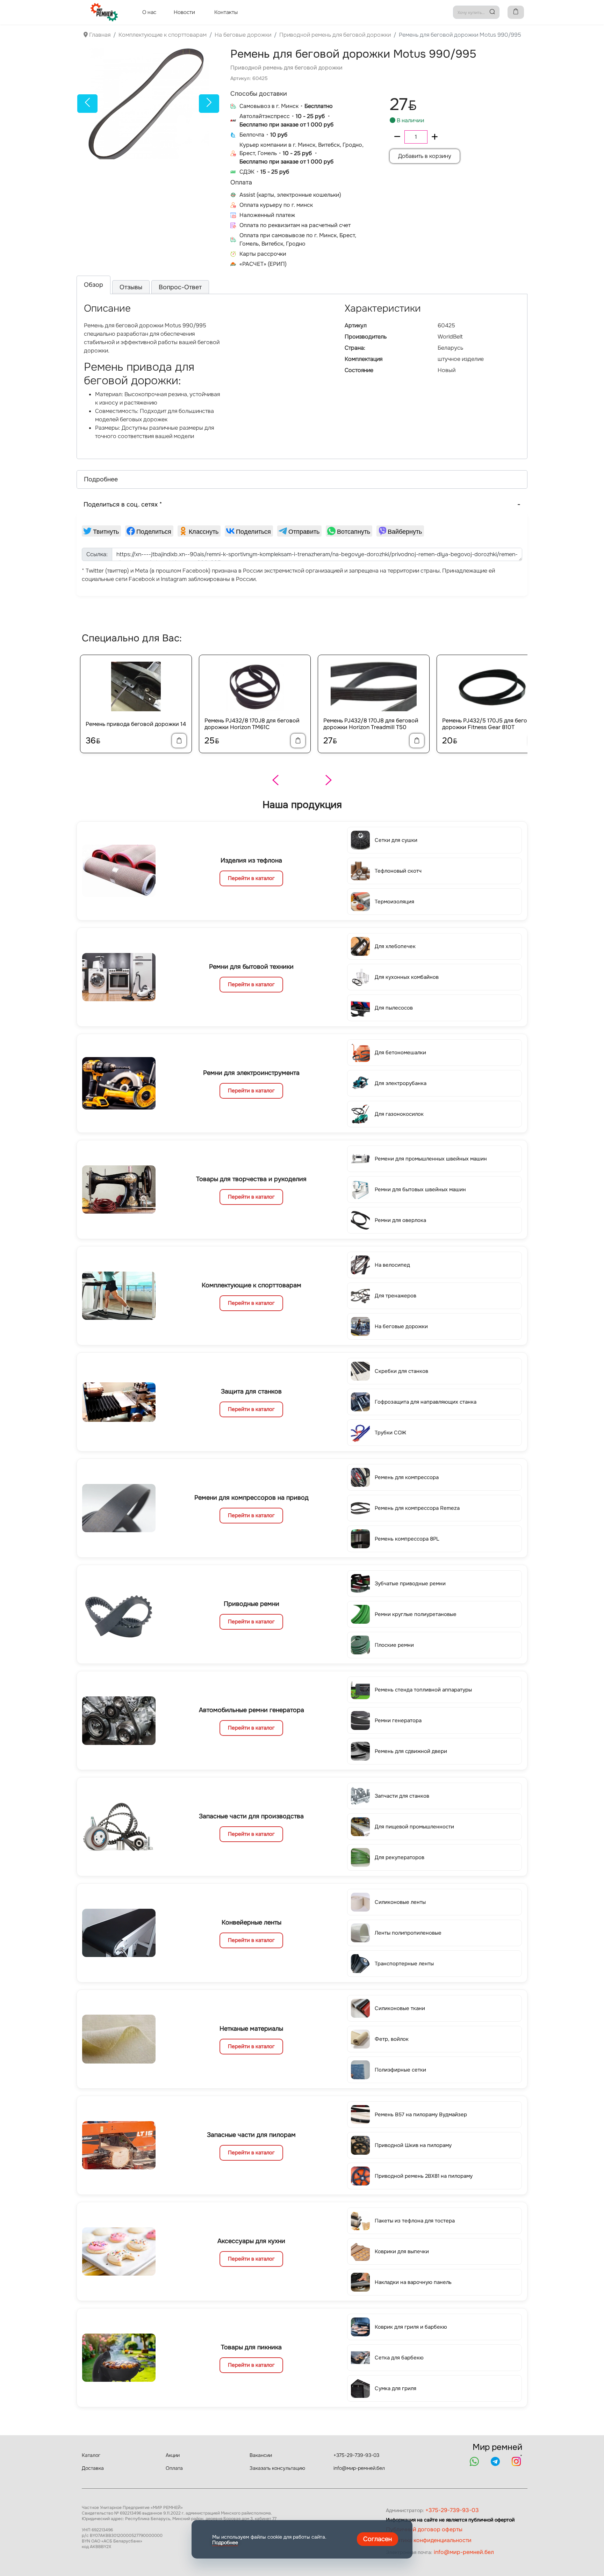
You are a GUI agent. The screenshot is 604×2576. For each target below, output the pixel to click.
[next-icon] (209, 103)
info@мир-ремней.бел (359, 2468)
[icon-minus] (397, 137)
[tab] (94, 285)
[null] (101, 531)
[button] (302, 479)
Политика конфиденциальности (429, 2540)
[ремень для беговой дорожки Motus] (148, 103)
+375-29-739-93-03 (356, 2455)
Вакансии (261, 2455)
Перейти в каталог (251, 878)
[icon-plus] (435, 137)
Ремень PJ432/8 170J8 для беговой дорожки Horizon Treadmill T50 (371, 724)
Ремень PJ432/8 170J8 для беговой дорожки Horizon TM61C (252, 724)
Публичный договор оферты (424, 2529)
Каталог (91, 2455)
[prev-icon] (87, 103)
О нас (149, 12)
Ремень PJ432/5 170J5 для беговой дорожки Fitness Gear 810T (490, 724)
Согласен (377, 2539)
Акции (173, 2455)
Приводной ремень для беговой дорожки (286, 68)
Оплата (174, 2468)
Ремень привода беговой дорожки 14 (136, 724)
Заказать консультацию (277, 2468)
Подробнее (225, 2542)
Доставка (93, 2468)
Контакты (226, 12)
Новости (184, 12)
